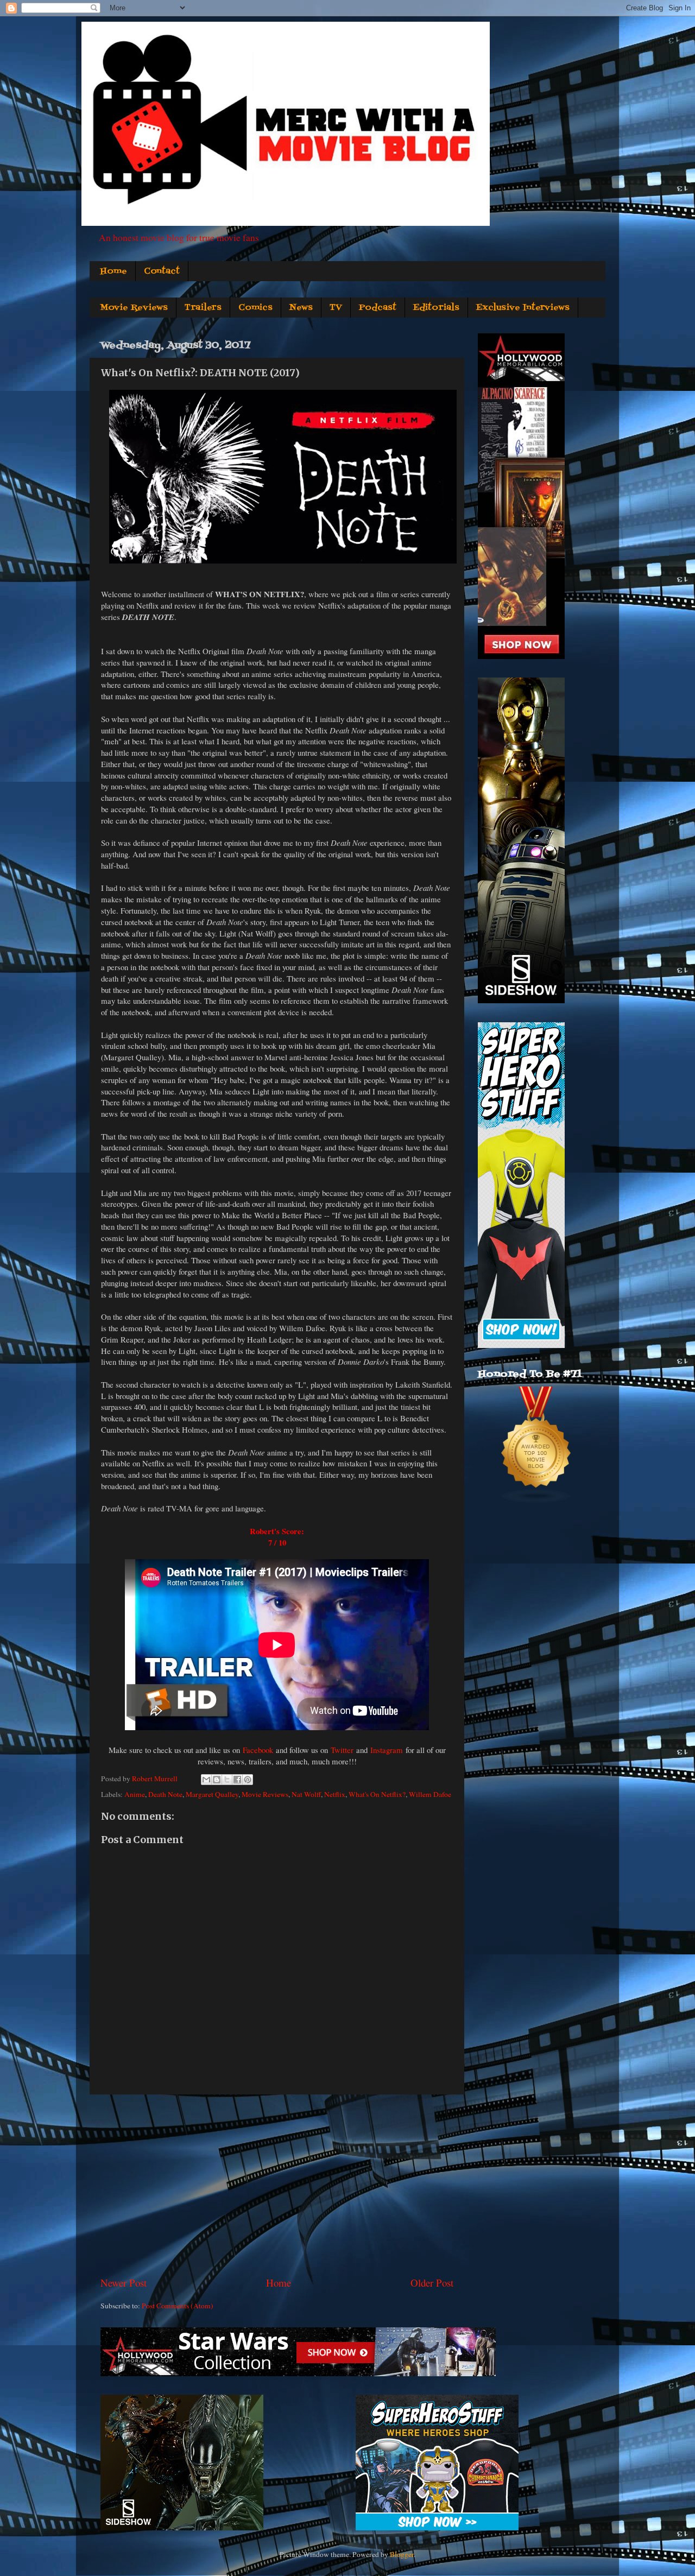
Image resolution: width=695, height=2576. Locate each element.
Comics (255, 308)
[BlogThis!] (217, 1780)
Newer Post (124, 2283)
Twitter (342, 1750)
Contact (162, 271)
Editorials (436, 308)
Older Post (432, 2283)
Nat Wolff (306, 1794)
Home (113, 271)
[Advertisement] (277, 2185)
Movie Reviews (134, 308)
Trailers (203, 308)
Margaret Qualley (212, 1794)
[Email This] (206, 1780)
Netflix (335, 1794)
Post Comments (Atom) (178, 2306)
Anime (135, 1794)
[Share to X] (227, 1780)
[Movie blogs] (536, 1501)
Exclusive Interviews (523, 308)
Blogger (402, 2554)
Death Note (165, 1794)
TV (336, 308)
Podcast (378, 308)
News (301, 308)
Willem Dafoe (430, 1794)
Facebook (258, 1750)
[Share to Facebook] (237, 1780)
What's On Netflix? (377, 1794)
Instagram (387, 1750)
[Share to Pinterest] (248, 1780)
